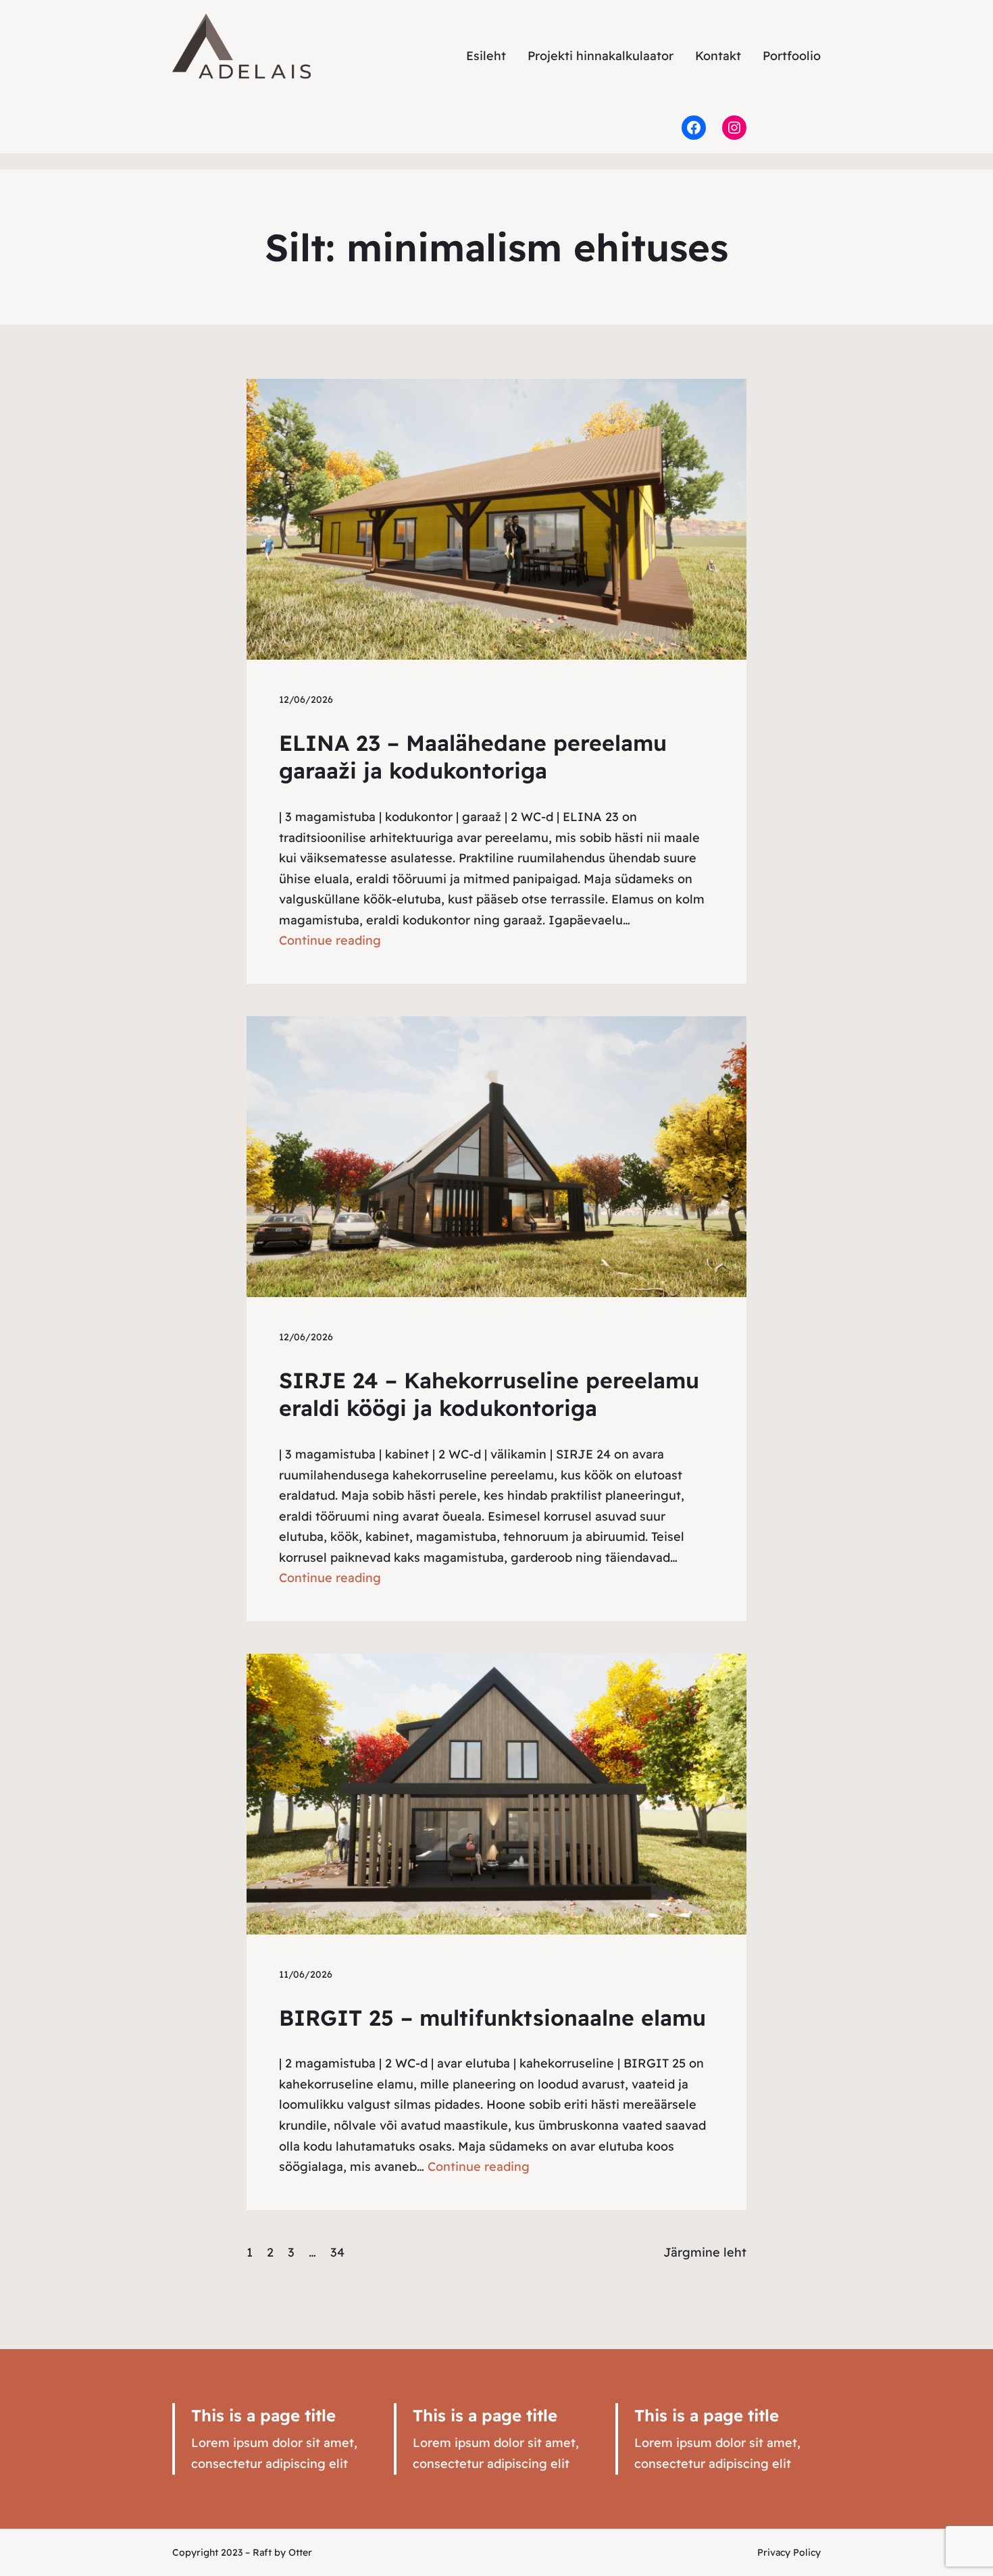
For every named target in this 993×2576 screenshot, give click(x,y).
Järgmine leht (705, 2252)
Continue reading (330, 940)
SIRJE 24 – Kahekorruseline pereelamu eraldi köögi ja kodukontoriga (489, 1394)
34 (337, 2252)
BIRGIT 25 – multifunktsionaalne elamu (492, 2018)
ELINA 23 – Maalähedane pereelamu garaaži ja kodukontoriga (473, 757)
